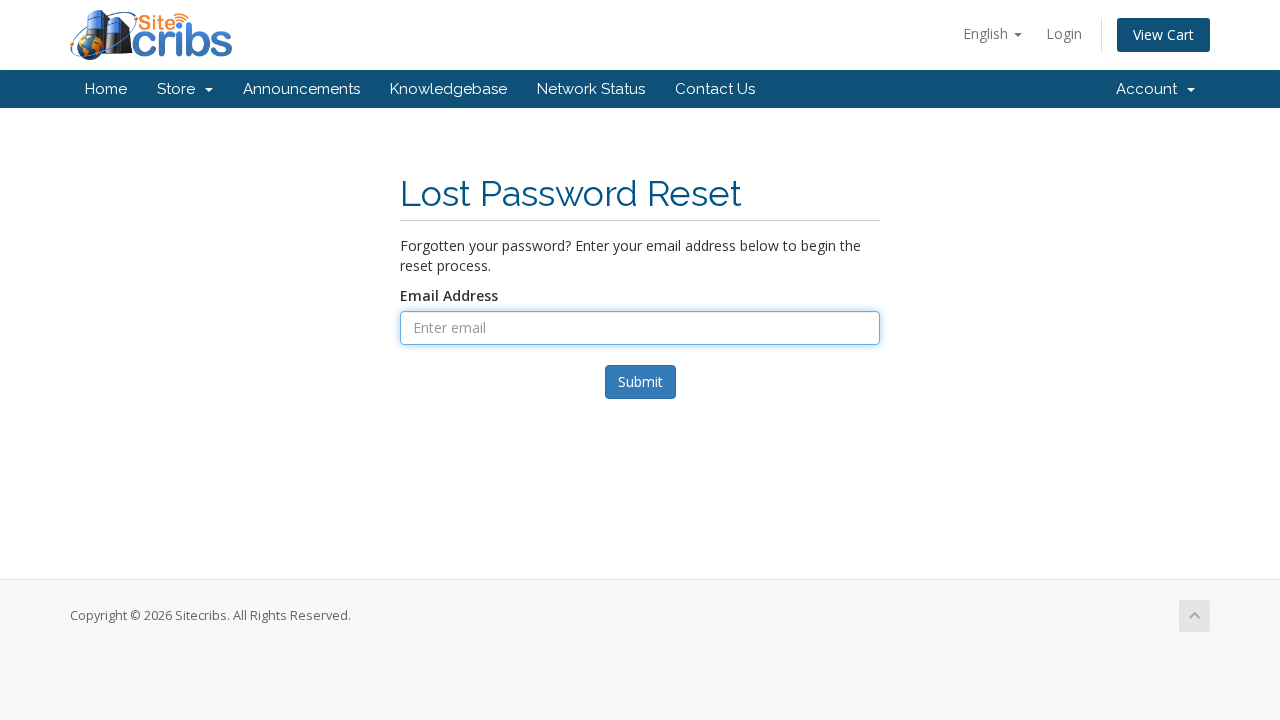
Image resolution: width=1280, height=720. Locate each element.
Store (180, 89)
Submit (640, 381)
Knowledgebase (448, 89)
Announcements (301, 89)
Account (1150, 89)
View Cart (1163, 34)
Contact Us (715, 89)
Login (1064, 33)
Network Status (591, 89)
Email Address (449, 295)
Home (106, 89)
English (987, 33)
